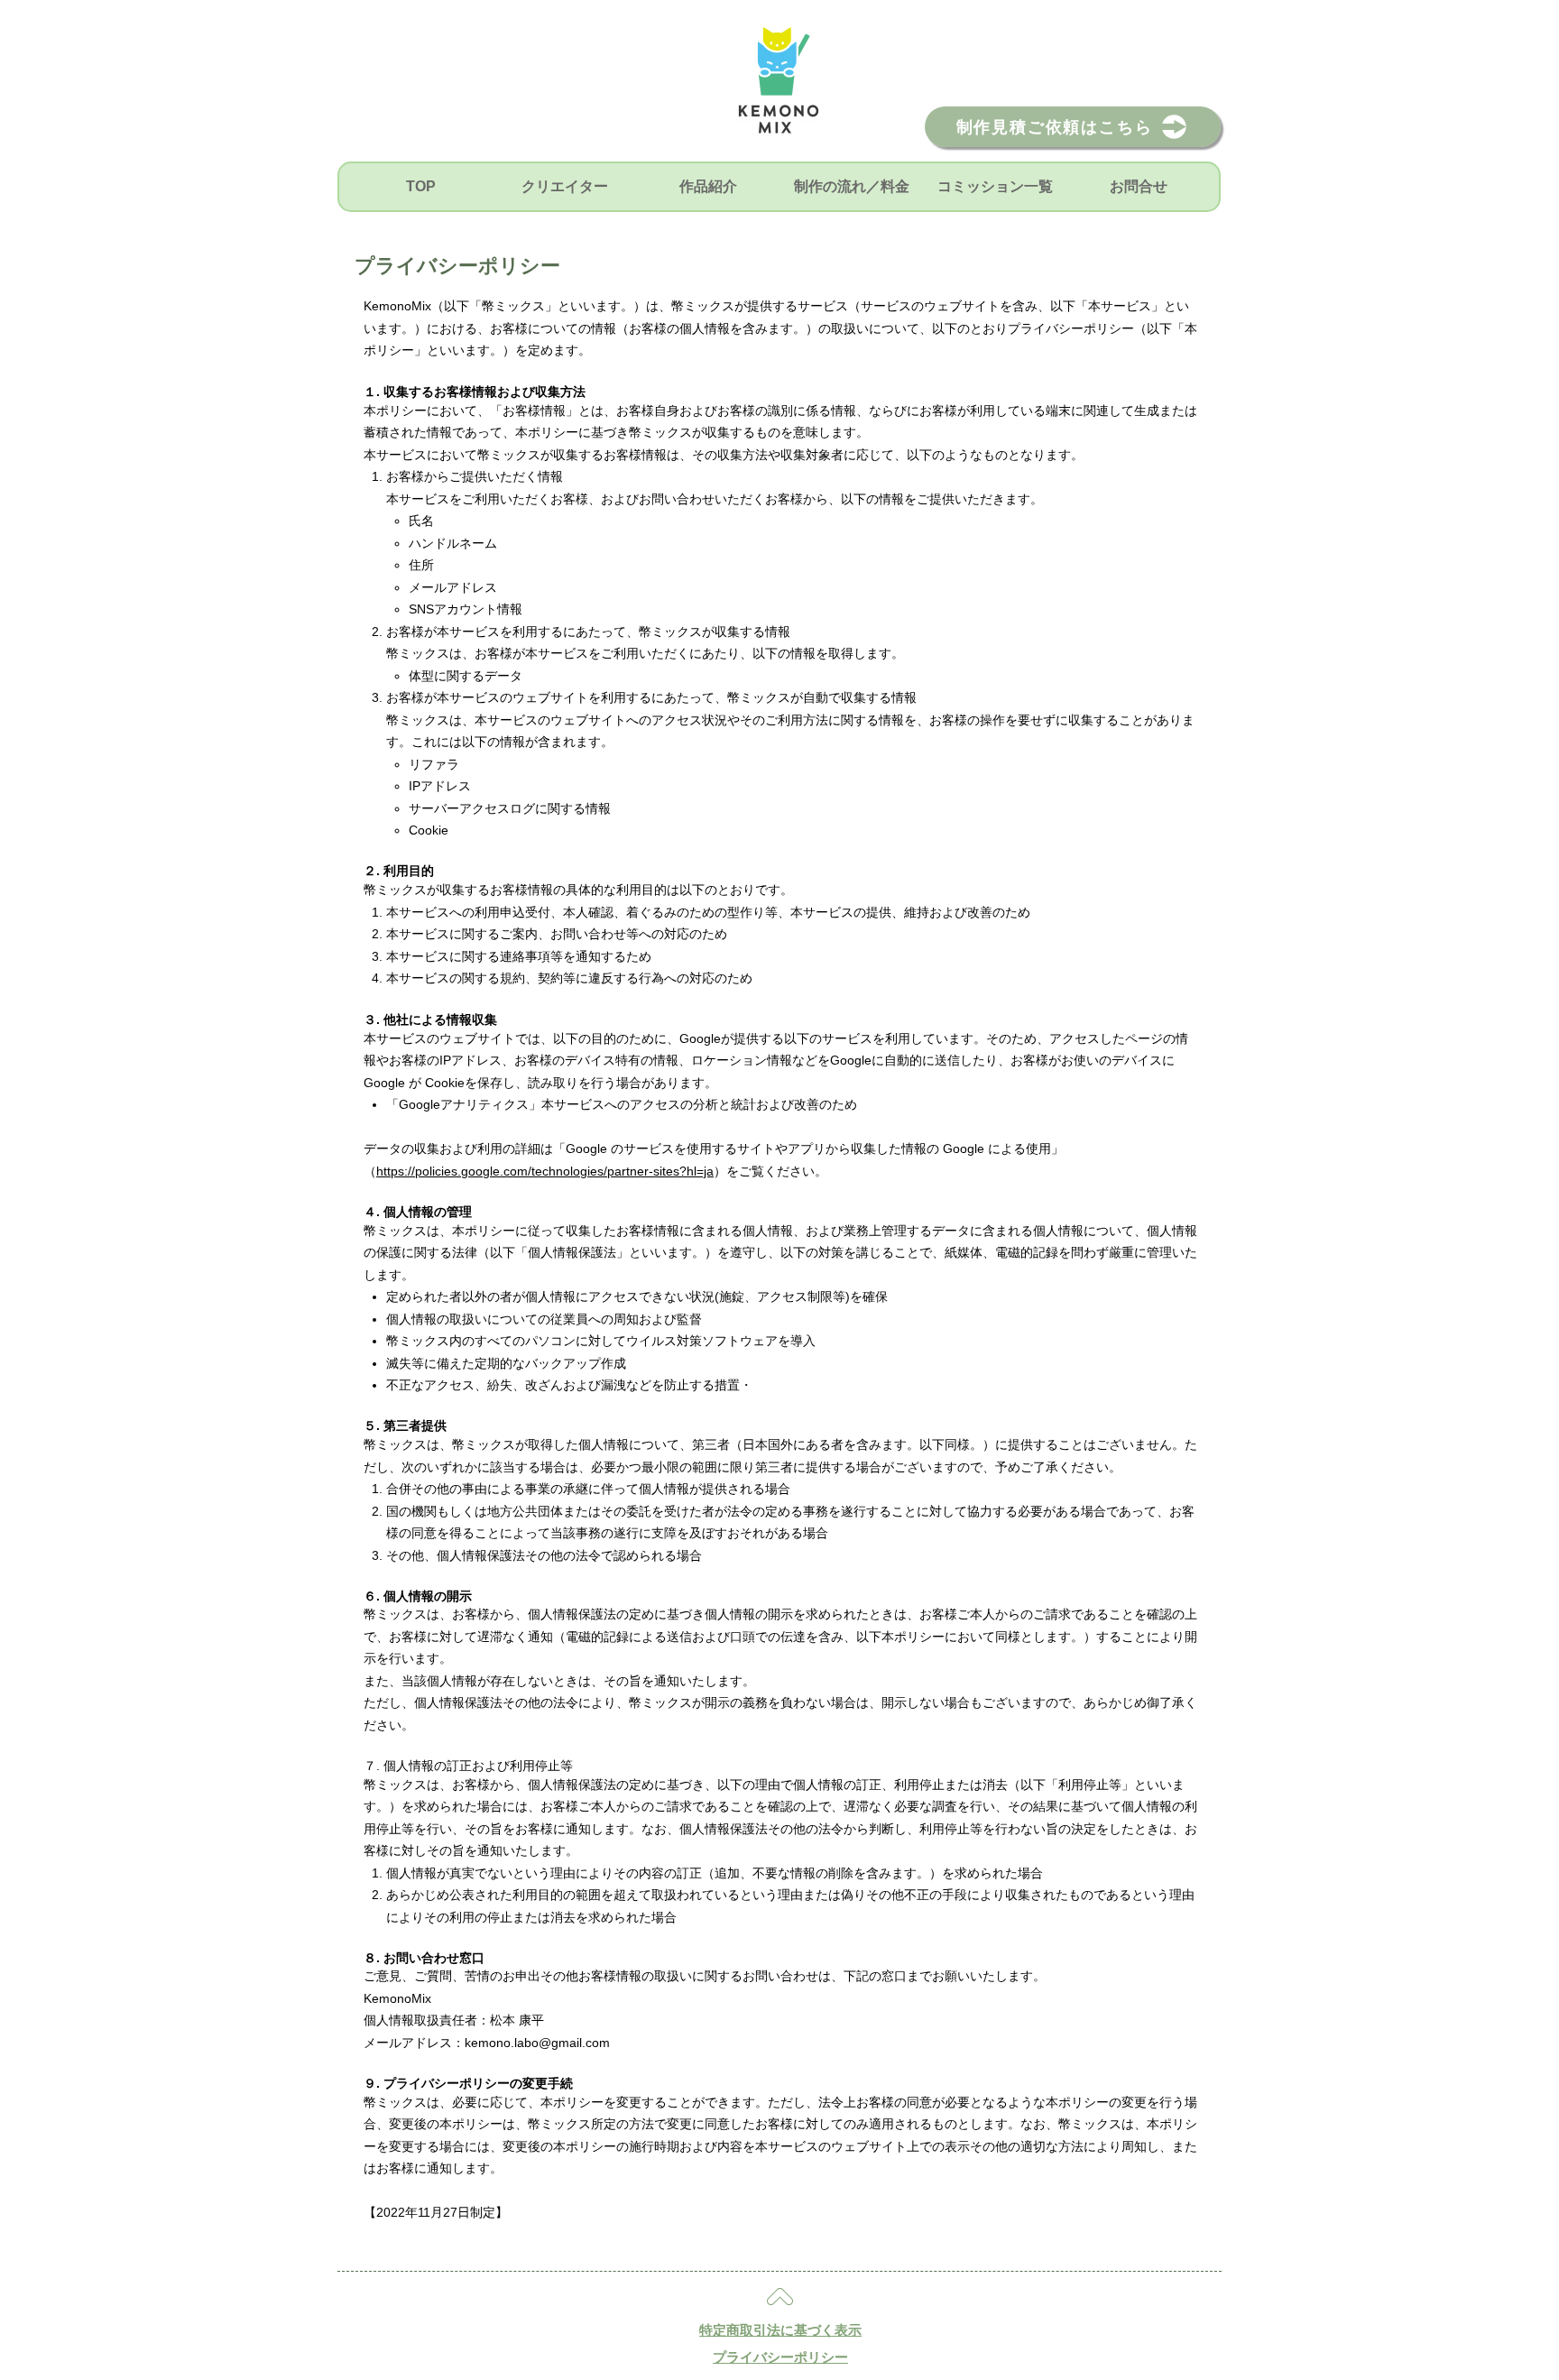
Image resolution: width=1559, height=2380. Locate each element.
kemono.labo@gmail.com (537, 2043)
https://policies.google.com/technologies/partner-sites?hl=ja (545, 1171)
